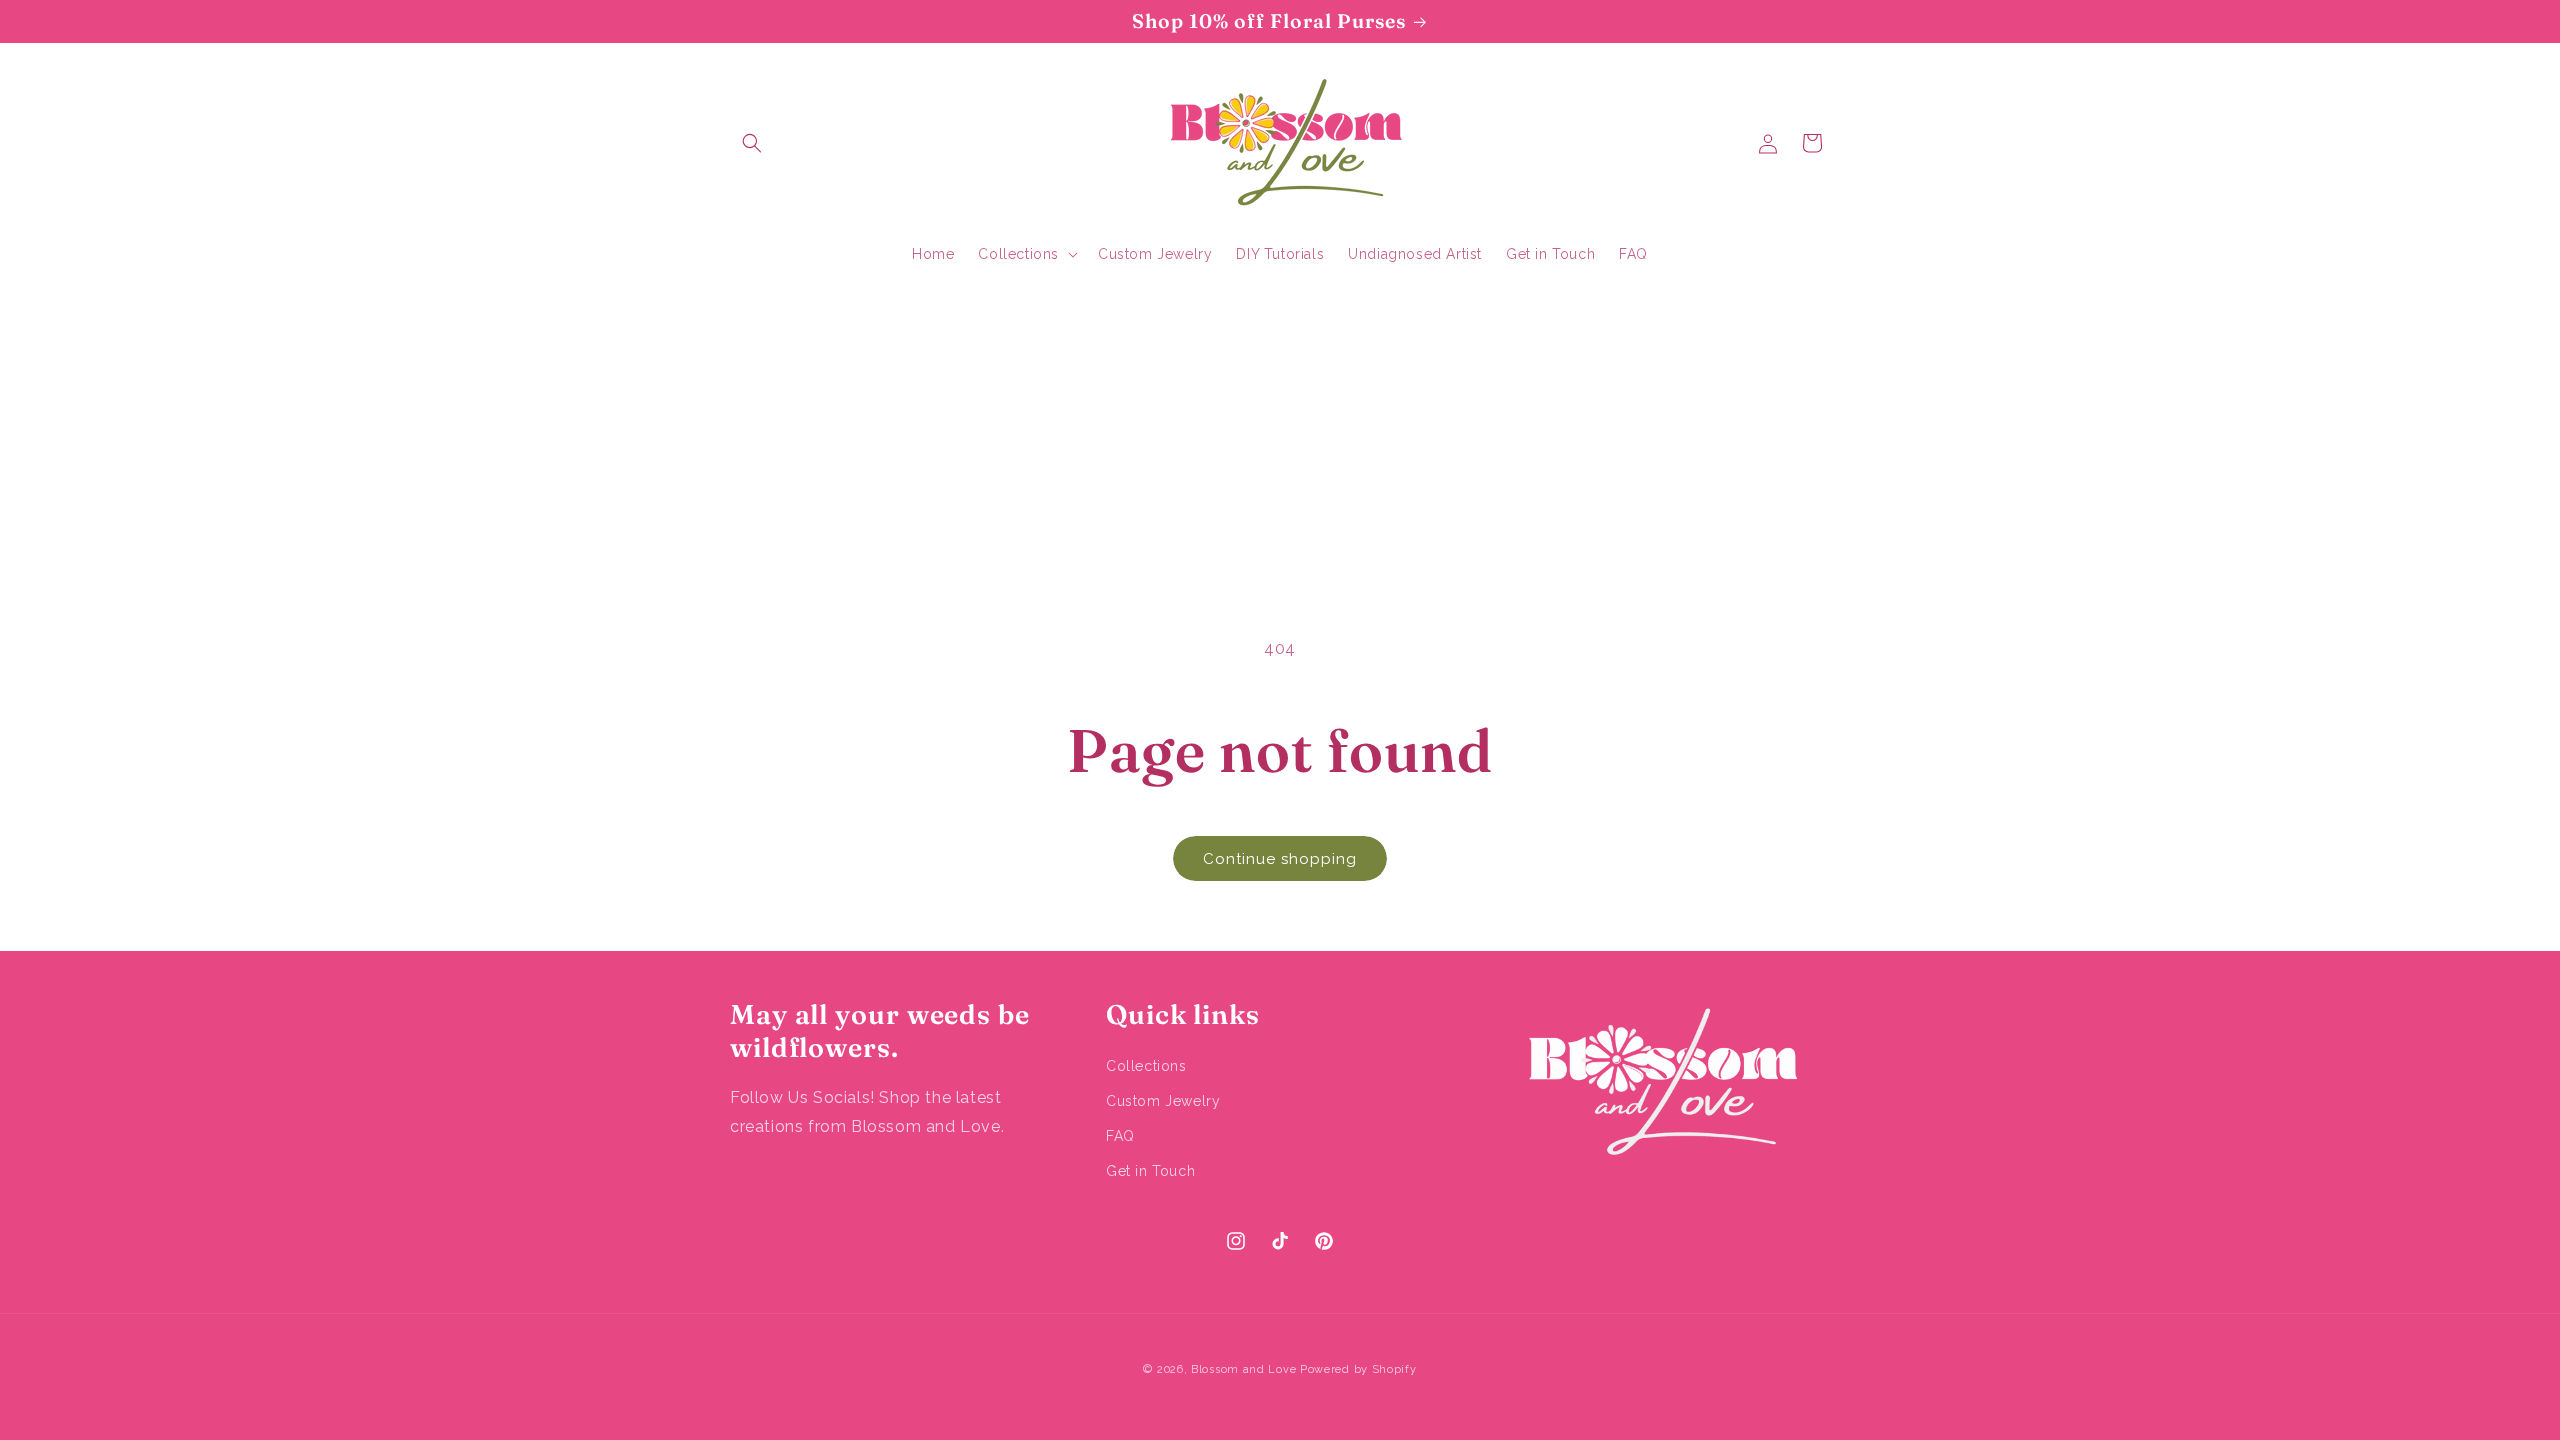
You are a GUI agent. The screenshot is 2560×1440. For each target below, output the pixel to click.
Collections (1146, 1066)
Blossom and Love (1243, 1369)
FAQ (1120, 1136)
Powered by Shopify (1358, 1369)
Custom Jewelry (1163, 1101)
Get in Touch (1150, 1171)
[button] (752, 143)
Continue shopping (1280, 859)
